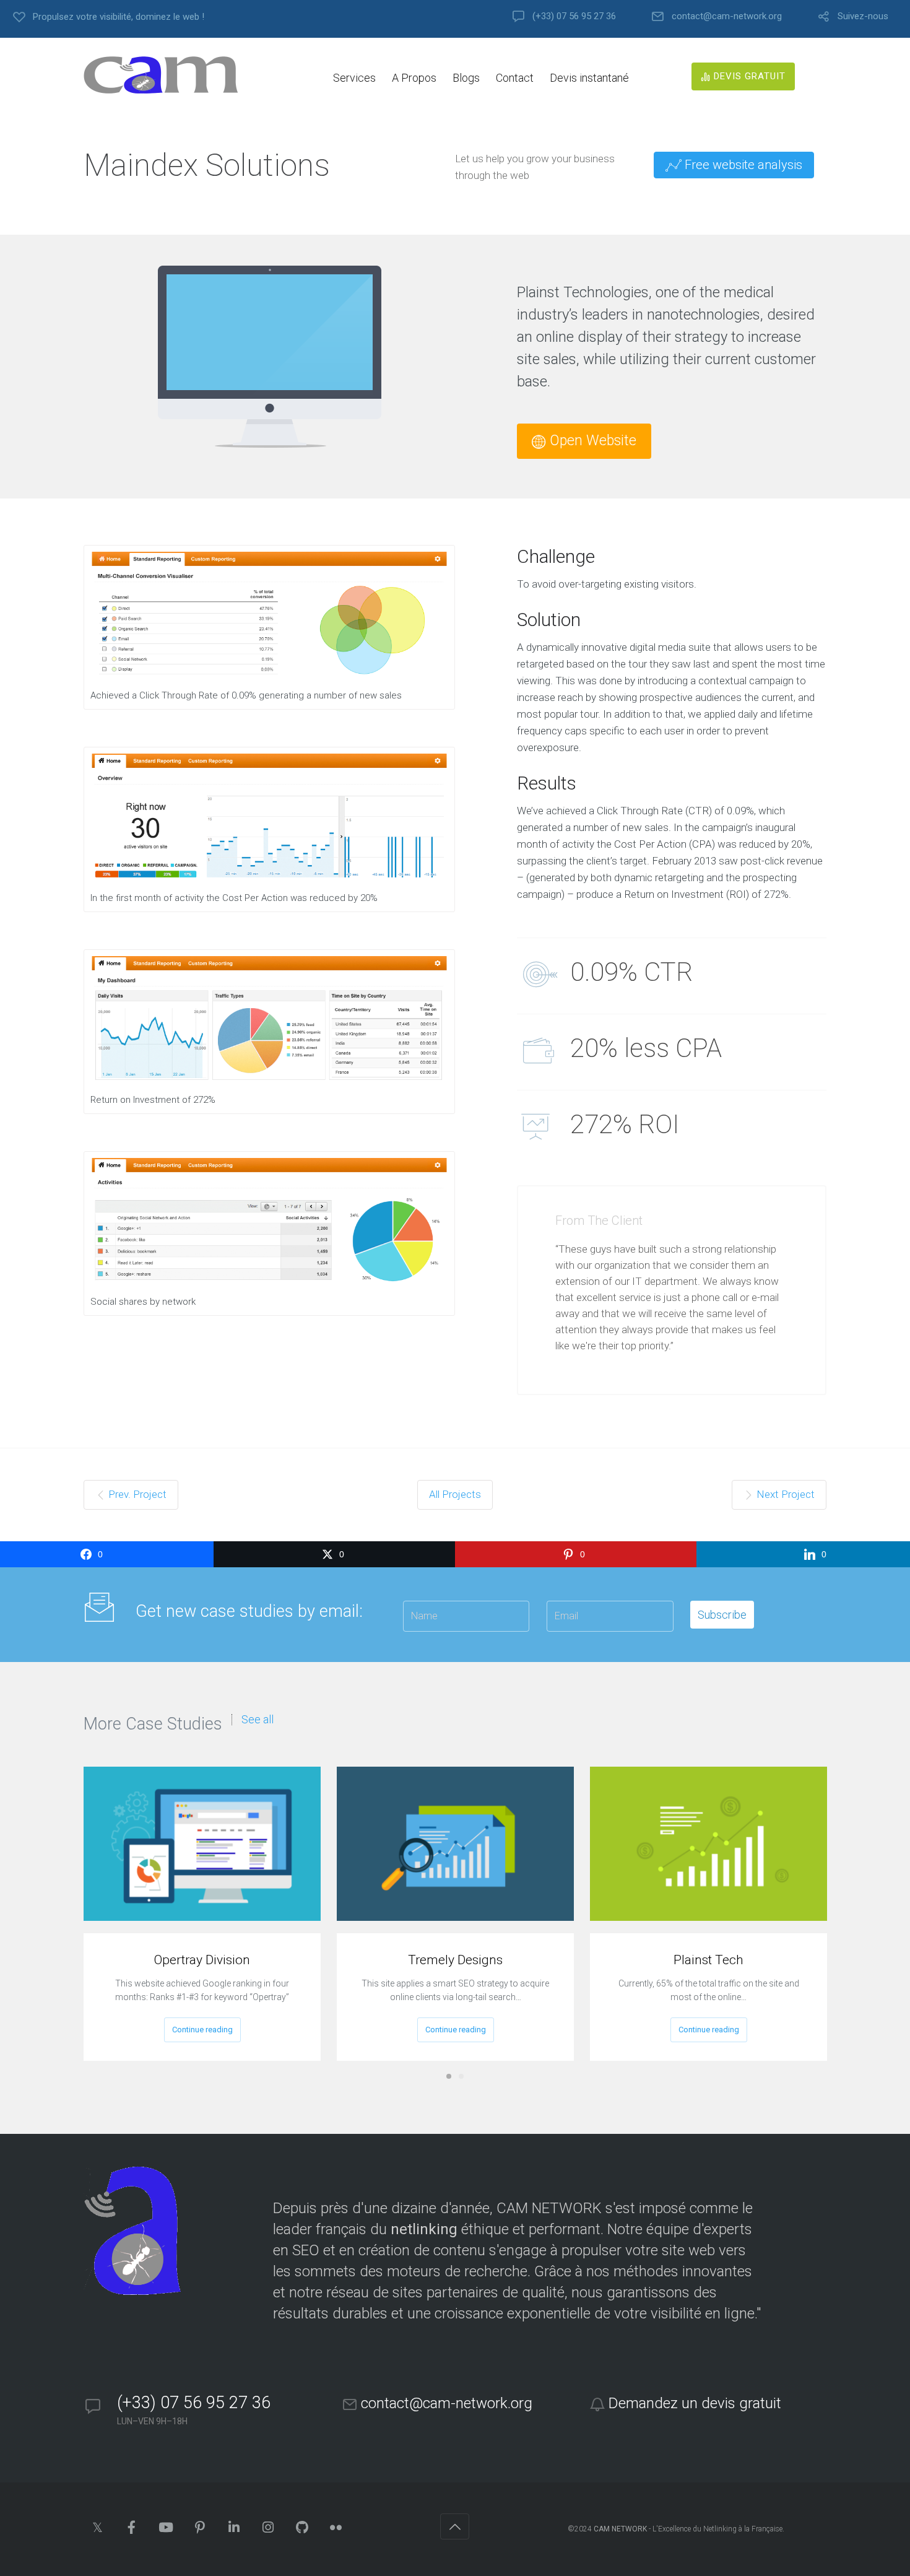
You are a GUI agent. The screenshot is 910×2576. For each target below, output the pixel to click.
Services (354, 78)
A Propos (414, 78)
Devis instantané (589, 78)
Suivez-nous (863, 16)
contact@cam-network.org (727, 16)
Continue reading (202, 2030)
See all (258, 1720)
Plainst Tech (708, 1960)
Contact (515, 78)
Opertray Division (202, 1960)
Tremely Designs (455, 1960)
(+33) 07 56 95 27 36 (574, 16)
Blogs (466, 78)
